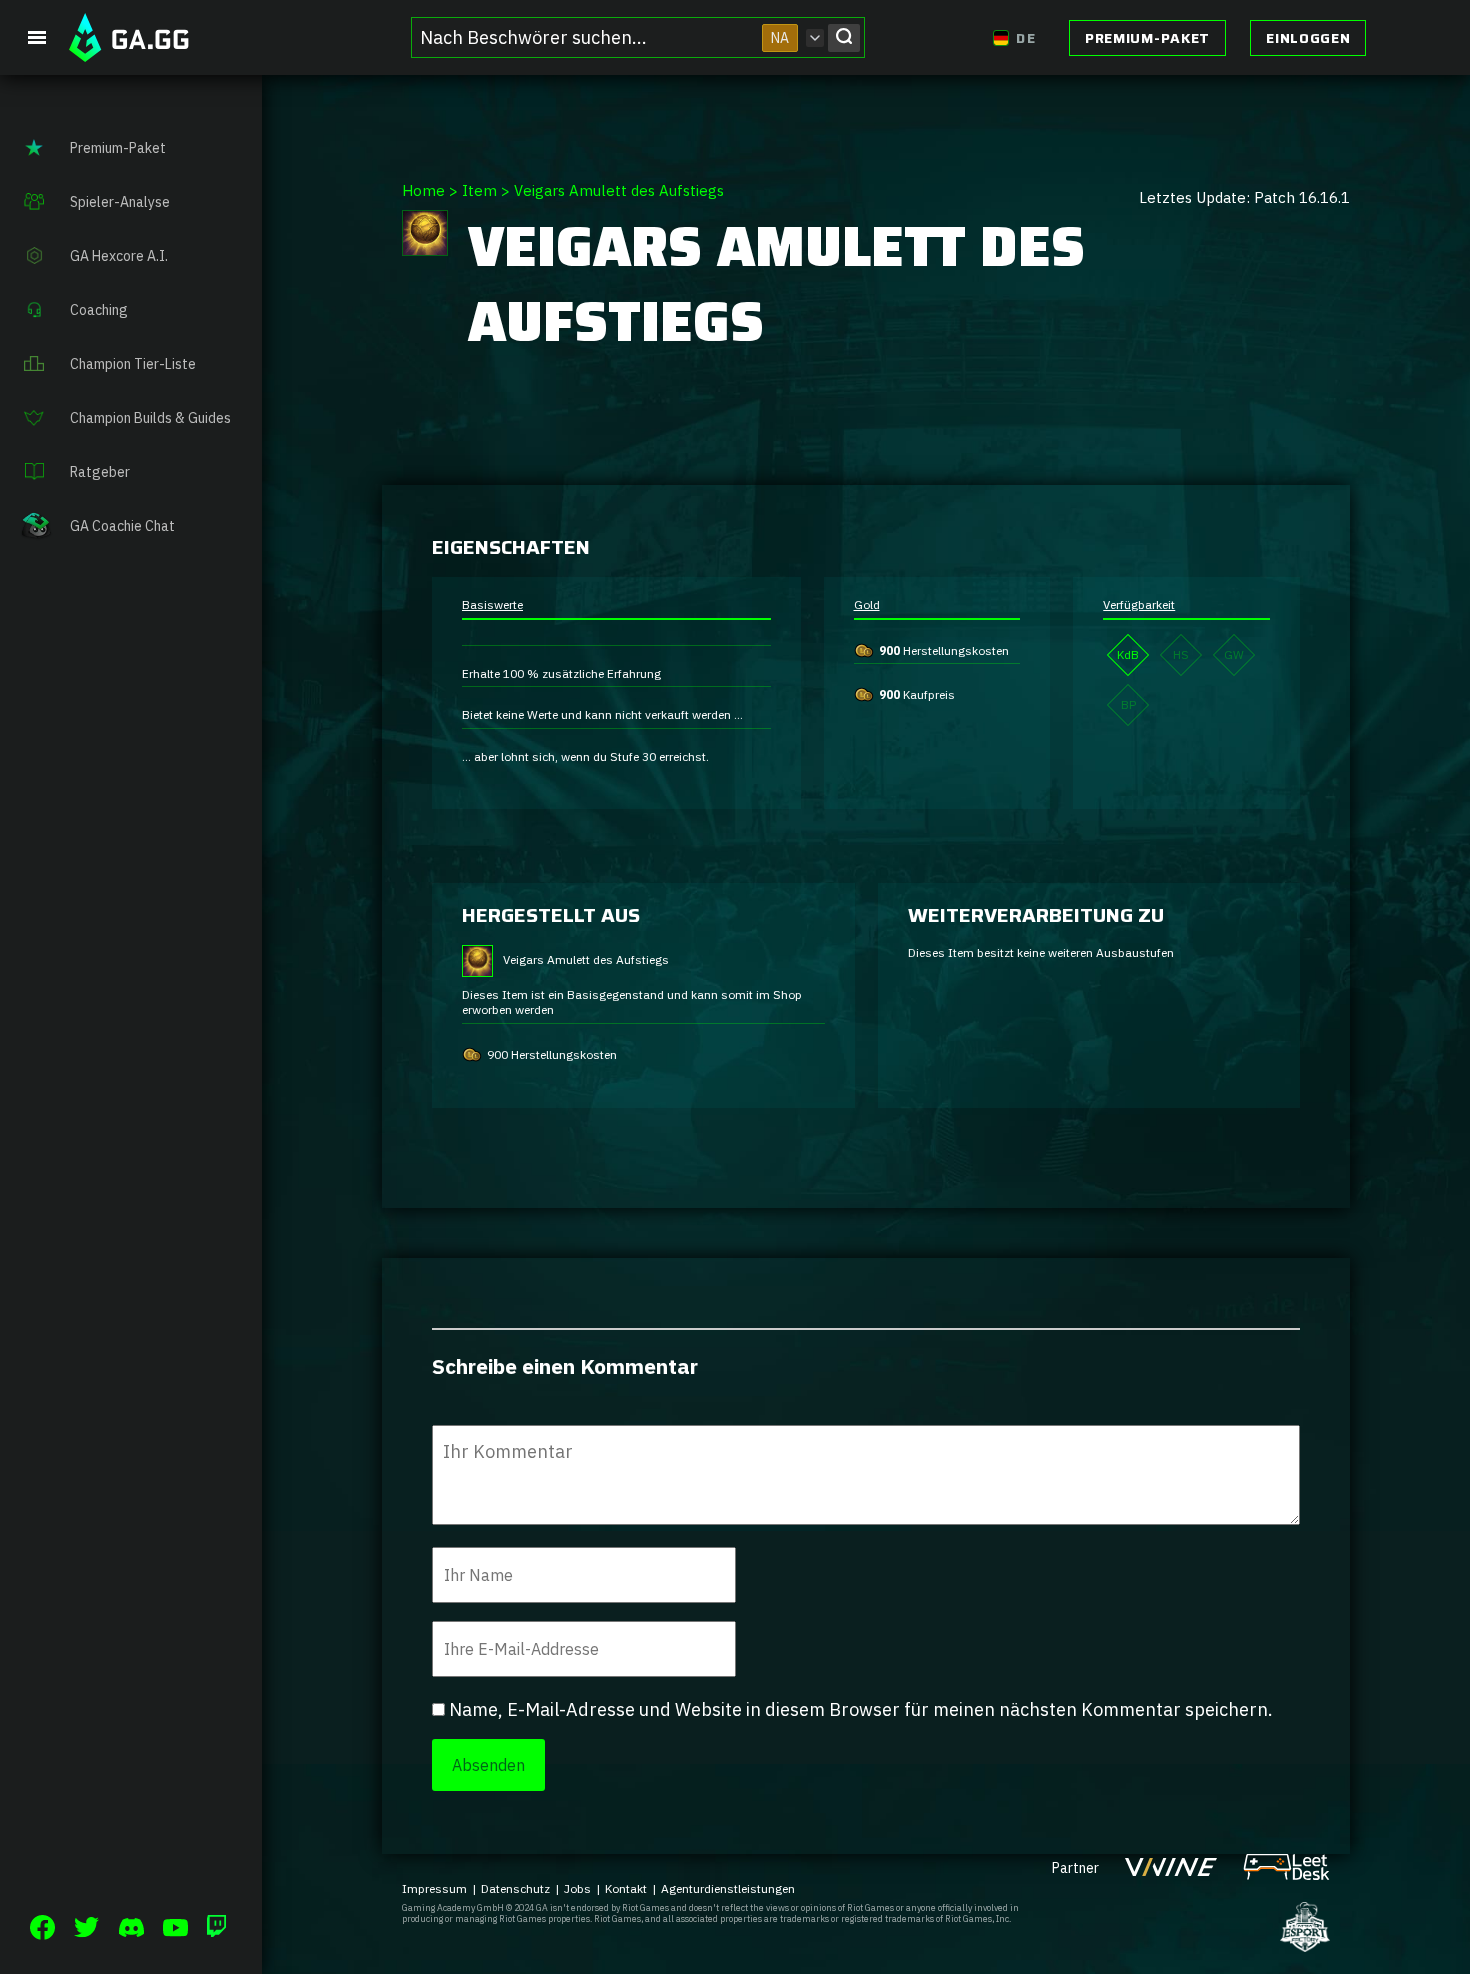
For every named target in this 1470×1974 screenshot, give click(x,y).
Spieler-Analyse (120, 202)
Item (479, 190)
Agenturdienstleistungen (728, 1888)
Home (423, 190)
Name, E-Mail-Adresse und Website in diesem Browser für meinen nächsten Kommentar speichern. (861, 1709)
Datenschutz (515, 1888)
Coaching (99, 310)
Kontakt (626, 1888)
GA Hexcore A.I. (119, 256)
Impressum (434, 1888)
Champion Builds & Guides (150, 418)
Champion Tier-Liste (133, 364)
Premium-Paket (1147, 38)
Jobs (577, 1888)
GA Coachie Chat (122, 526)
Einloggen (1308, 38)
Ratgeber (100, 472)
